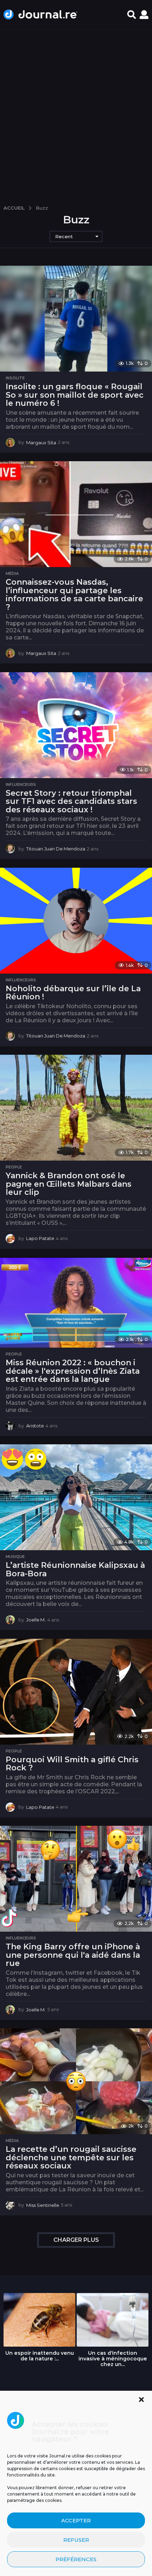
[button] (141, 2400)
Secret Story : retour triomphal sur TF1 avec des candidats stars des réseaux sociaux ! (71, 801)
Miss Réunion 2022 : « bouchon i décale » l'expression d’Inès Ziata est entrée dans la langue (73, 1371)
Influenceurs (21, 784)
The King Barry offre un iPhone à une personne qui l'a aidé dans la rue (73, 1955)
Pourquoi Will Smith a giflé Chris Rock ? (72, 1764)
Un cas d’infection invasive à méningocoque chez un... (113, 2359)
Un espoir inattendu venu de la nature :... (40, 2356)
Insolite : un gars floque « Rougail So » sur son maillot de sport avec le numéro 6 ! (75, 395)
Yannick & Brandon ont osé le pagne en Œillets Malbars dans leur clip (69, 1184)
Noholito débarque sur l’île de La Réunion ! (73, 993)
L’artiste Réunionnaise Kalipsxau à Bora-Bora (75, 1569)
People (14, 1167)
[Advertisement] (76, 114)
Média (12, 573)
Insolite (15, 378)
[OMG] (36, 1459)
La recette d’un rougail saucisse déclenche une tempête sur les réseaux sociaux (71, 2157)
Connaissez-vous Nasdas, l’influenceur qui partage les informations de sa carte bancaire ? (74, 595)
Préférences (76, 2559)
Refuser (76, 2540)
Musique (15, 1557)
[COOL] (12, 1459)
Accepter (76, 2520)
